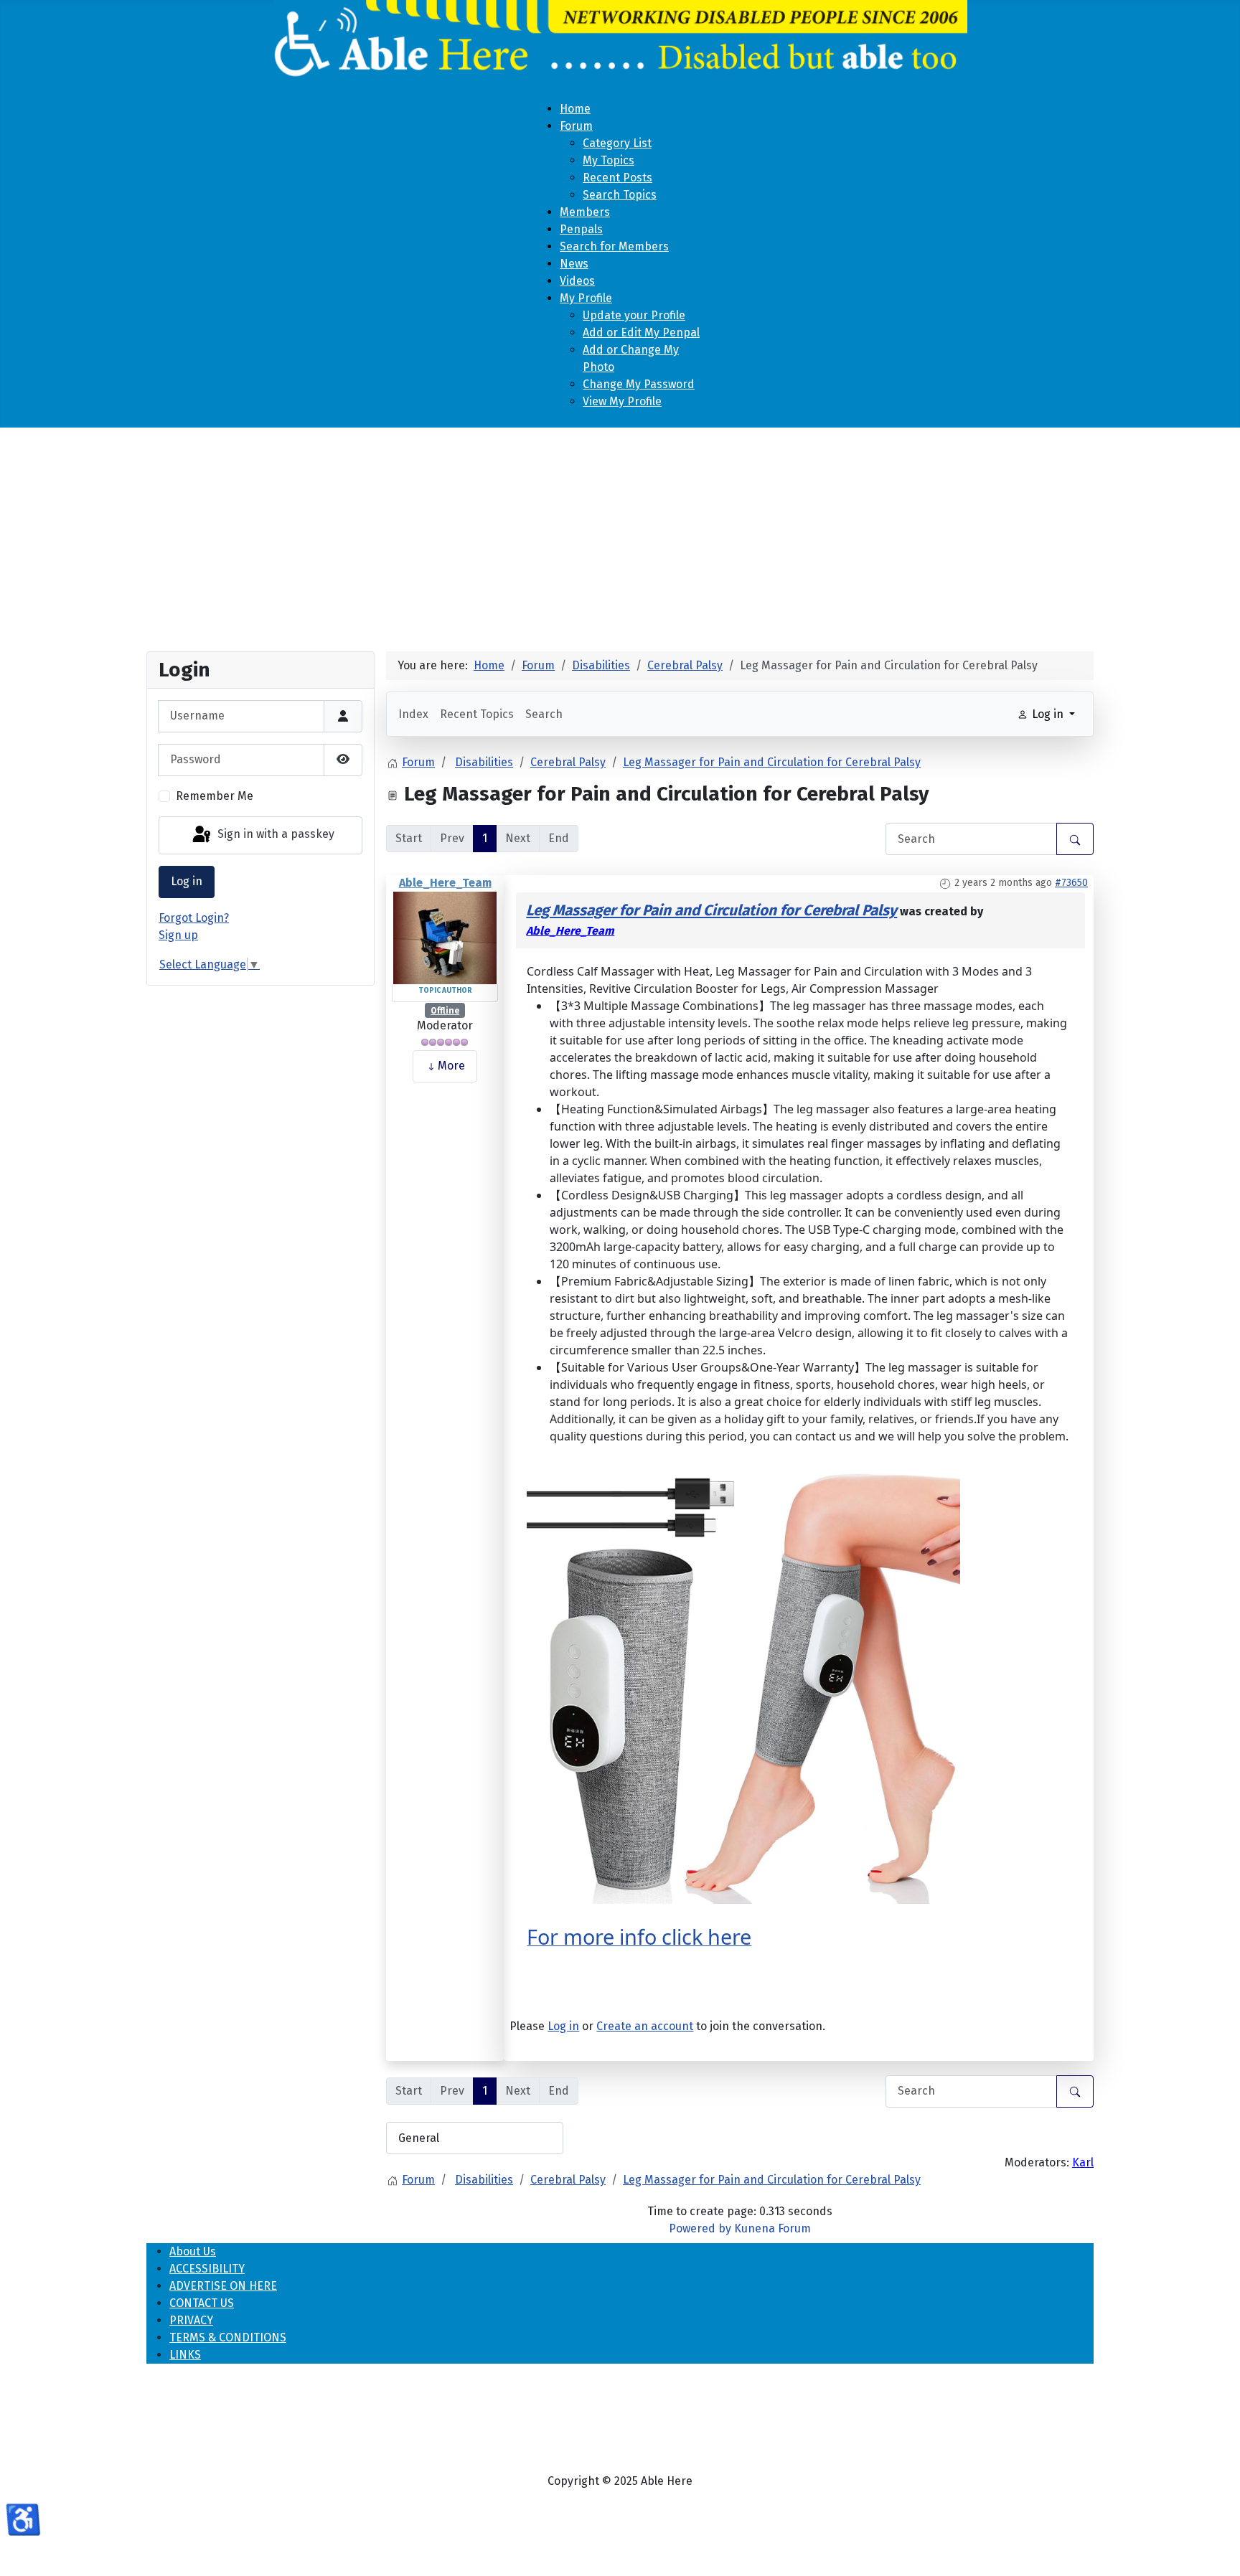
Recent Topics (477, 714)
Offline (445, 1011)
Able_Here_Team (445, 883)
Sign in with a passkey (274, 835)
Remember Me (215, 796)
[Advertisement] (620, 534)
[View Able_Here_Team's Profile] (445, 936)
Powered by (700, 2228)
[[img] (743, 1687)
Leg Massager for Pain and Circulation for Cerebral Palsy (711, 911)
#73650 (1071, 883)
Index (413, 714)
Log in (187, 881)
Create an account (645, 2026)
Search (544, 714)
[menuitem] (575, 109)
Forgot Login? (194, 918)
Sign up (178, 935)
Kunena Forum (772, 2228)
